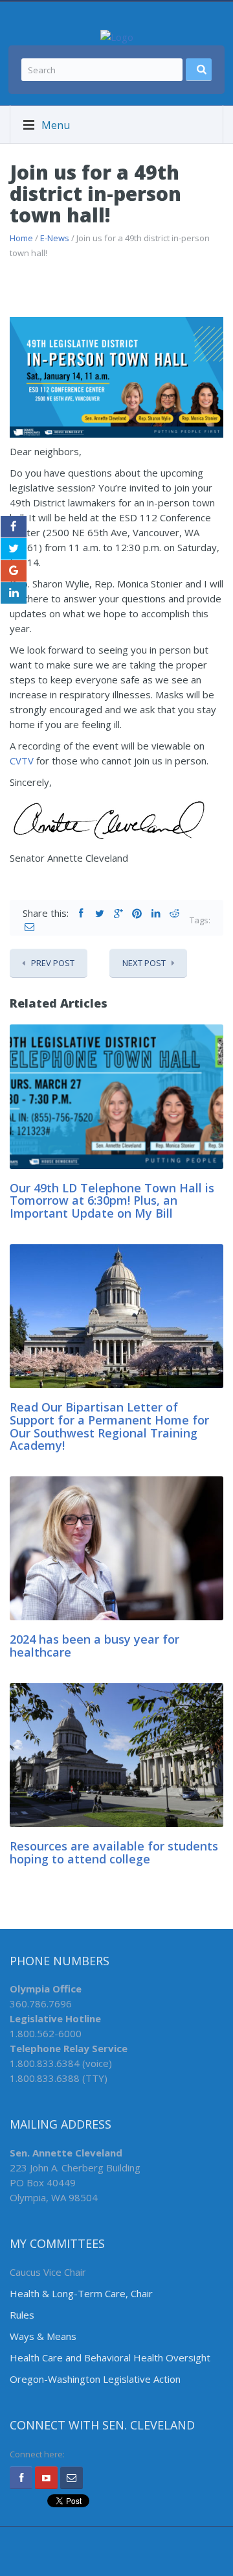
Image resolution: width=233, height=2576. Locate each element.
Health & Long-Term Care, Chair (81, 2293)
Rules (22, 2315)
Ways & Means (43, 2336)
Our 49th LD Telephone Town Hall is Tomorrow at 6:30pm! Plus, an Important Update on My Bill (112, 1201)
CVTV (22, 761)
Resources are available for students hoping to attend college (114, 1852)
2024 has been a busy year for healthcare (94, 1646)
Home (21, 238)
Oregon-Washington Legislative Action (95, 2379)
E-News (55, 238)
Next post (144, 963)
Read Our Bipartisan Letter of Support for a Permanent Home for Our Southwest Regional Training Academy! (109, 1426)
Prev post (53, 963)
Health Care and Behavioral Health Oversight (110, 2357)
